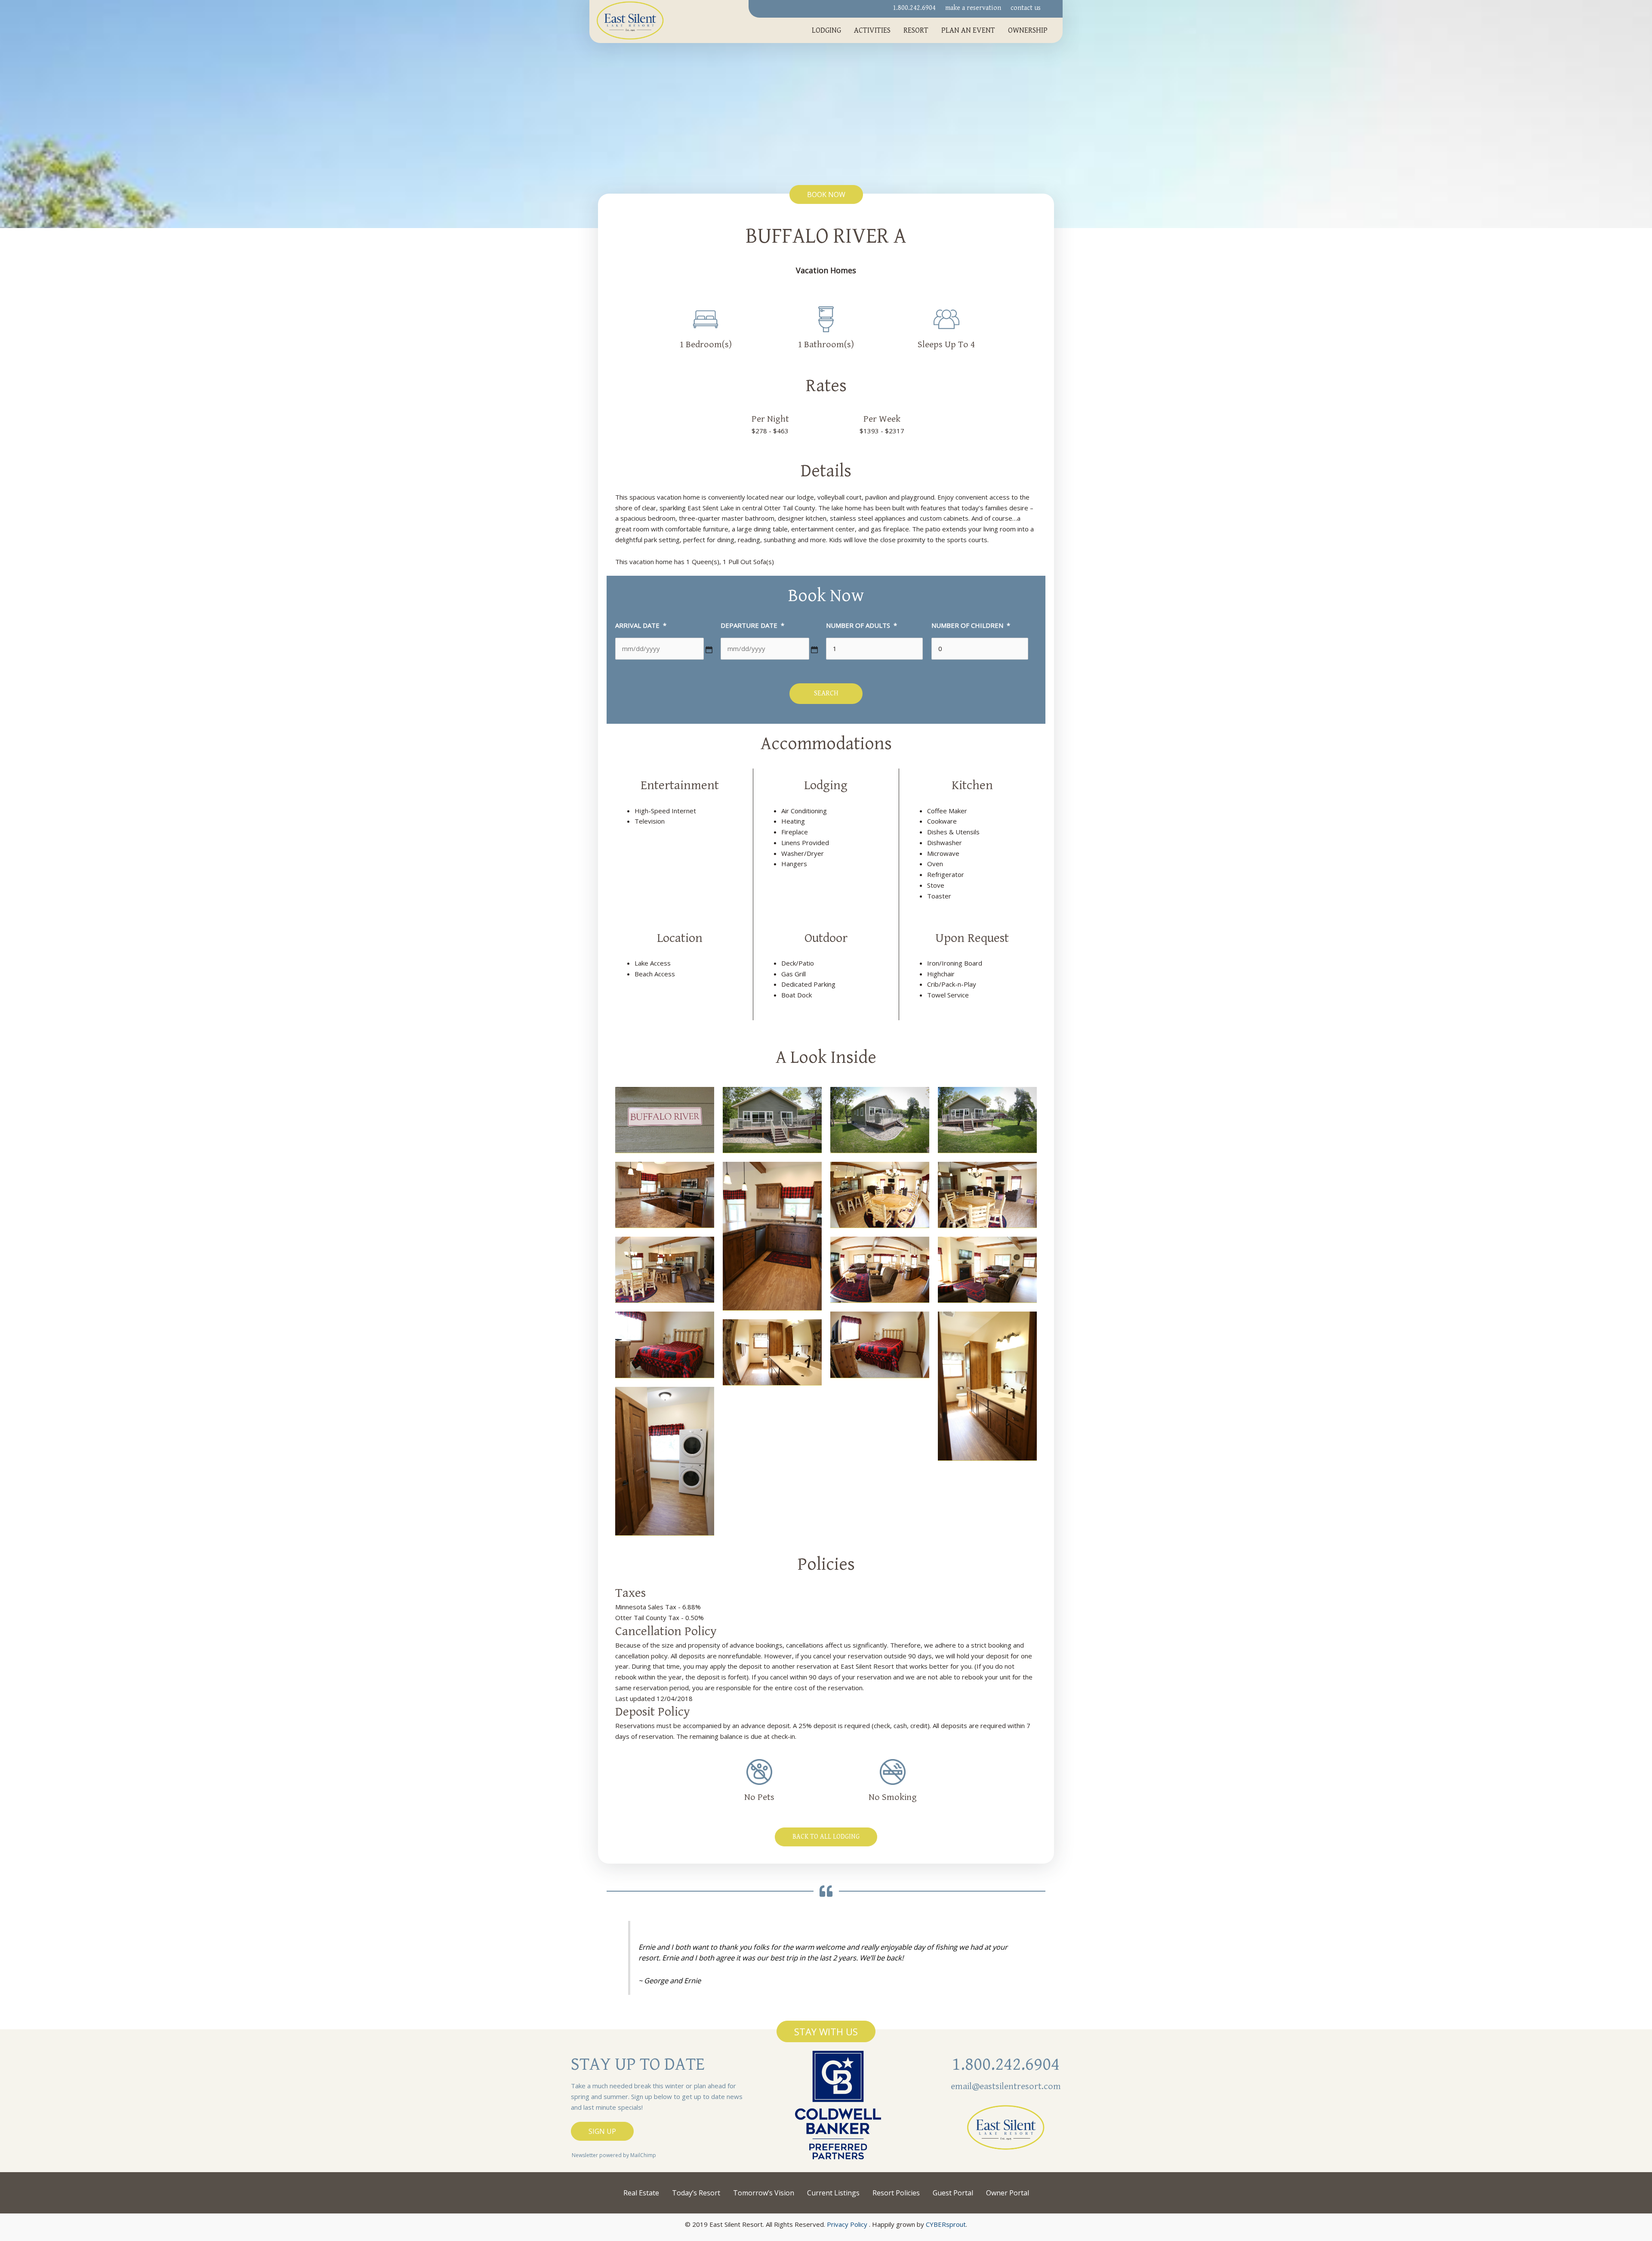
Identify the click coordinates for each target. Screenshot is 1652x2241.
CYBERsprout (946, 2224)
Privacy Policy (847, 2224)
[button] (826, 194)
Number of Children (971, 625)
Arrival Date (641, 625)
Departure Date (752, 625)
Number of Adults (861, 625)
